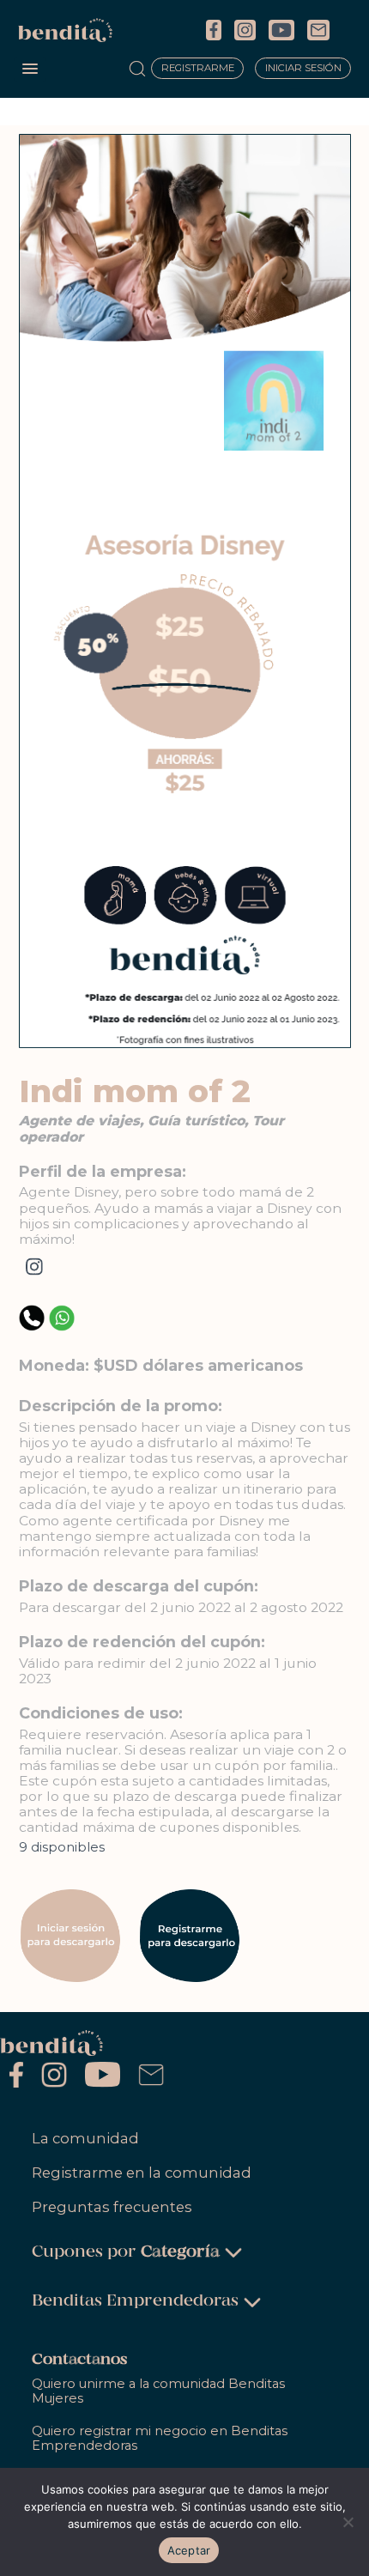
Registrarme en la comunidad (142, 2173)
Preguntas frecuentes (112, 2207)
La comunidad (85, 2138)
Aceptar (189, 2550)
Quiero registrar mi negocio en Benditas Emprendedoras (160, 2438)
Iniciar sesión (303, 69)
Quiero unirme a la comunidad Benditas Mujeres (158, 2391)
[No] (348, 2522)
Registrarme (198, 69)
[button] (30, 70)
